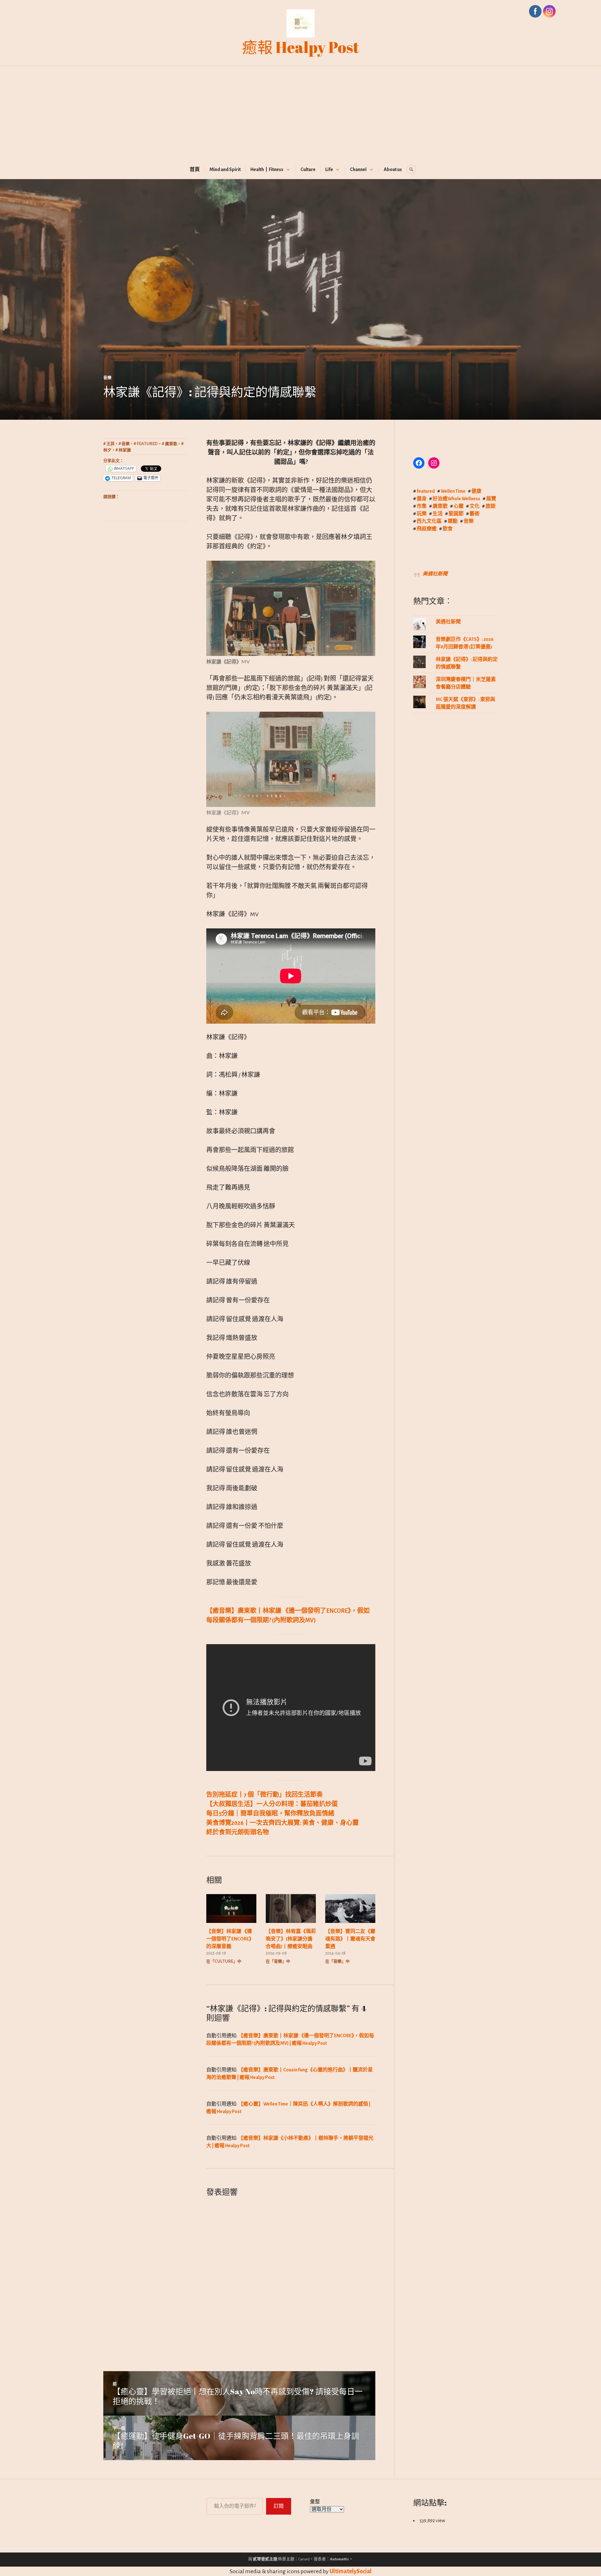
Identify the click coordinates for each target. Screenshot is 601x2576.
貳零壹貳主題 (265, 2559)
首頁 (195, 169)
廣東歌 (171, 444)
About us (393, 169)
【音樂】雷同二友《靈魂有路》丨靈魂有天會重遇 (350, 1939)
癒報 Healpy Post (301, 47)
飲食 (448, 529)
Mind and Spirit (225, 169)
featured (147, 444)
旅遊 (491, 506)
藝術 (475, 514)
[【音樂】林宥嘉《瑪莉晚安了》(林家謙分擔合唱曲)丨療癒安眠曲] (291, 1908)
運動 (453, 521)
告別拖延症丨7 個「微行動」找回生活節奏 (265, 1795)
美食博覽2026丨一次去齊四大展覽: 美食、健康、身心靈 (283, 1823)
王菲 (110, 444)
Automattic (339, 2559)
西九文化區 (429, 521)
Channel (358, 169)
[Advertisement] (300, 118)
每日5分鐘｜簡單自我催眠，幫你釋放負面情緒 (270, 1814)
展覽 (491, 499)
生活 (438, 514)
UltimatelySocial (351, 2571)
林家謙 (125, 450)
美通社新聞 (435, 574)
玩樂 (422, 514)
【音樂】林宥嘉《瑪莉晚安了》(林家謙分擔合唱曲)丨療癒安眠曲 (291, 1939)
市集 (422, 506)
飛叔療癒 (427, 529)
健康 (476, 491)
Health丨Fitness (267, 169)
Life (329, 169)
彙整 (315, 2502)
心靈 (459, 506)
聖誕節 (456, 514)
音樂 (107, 377)
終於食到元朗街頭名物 (238, 1832)
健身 (422, 499)
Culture (308, 169)
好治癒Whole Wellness (456, 499)
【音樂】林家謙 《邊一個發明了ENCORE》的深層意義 (230, 1939)
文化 (475, 506)
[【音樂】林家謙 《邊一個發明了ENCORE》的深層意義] (231, 1908)
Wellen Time (453, 491)
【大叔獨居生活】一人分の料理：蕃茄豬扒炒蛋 (272, 1804)
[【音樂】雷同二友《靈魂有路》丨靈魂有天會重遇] (350, 1908)
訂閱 (279, 2506)
